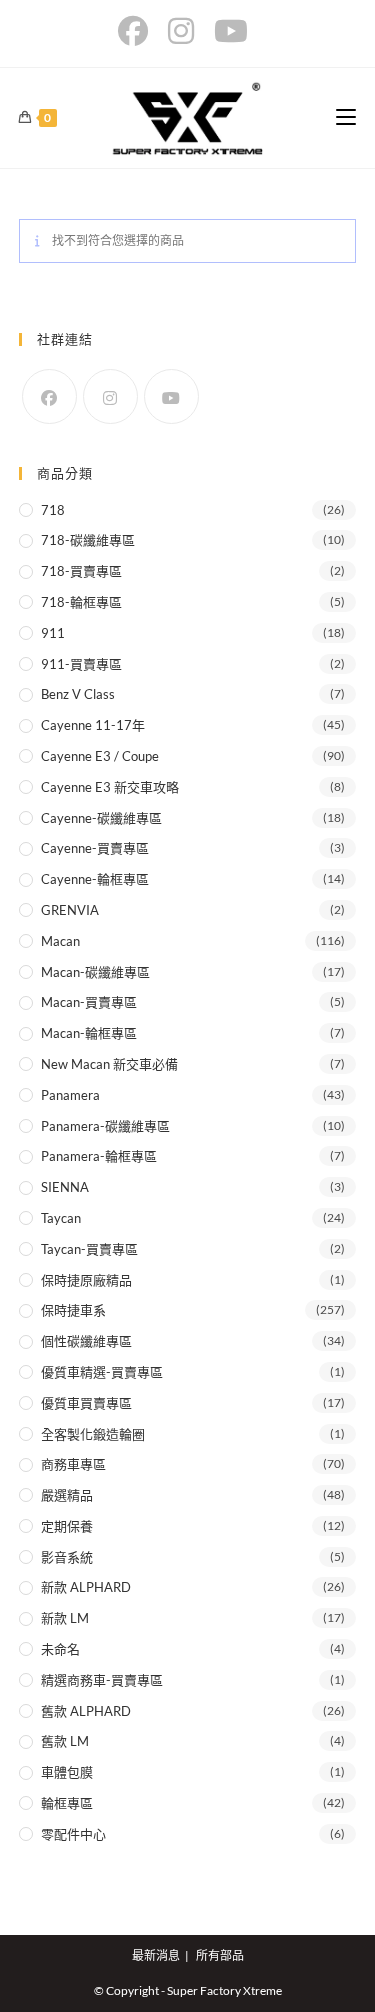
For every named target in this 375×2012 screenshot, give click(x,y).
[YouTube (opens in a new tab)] (231, 31)
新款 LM (65, 1618)
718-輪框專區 (81, 602)
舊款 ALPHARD (86, 1711)
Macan (60, 941)
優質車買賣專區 (86, 1403)
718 (53, 510)
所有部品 (220, 1955)
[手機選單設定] (346, 117)
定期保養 (67, 1526)
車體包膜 (67, 1772)
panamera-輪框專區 (99, 1156)
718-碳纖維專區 (88, 540)
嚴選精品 (67, 1495)
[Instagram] (110, 396)
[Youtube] (171, 396)
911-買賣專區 (81, 664)
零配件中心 (73, 1834)
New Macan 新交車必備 (109, 1064)
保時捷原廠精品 (86, 1280)
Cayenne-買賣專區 (95, 848)
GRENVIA (70, 910)
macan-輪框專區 (89, 1033)
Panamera (70, 1095)
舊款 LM (65, 1741)
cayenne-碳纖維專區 (101, 818)
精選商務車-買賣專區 (102, 1680)
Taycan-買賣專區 (89, 1249)
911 (53, 633)
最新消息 (156, 1955)
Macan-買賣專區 (89, 1002)
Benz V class (78, 694)
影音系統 (67, 1557)
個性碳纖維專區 (86, 1341)
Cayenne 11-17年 (93, 725)
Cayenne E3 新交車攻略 (110, 787)
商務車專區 (73, 1464)
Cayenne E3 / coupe (100, 756)
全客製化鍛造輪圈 (93, 1434)
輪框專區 (67, 1803)
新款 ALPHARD (86, 1587)
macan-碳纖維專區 (95, 972)
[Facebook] (49, 396)
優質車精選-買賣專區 (102, 1372)
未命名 (60, 1649)
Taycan (61, 1218)
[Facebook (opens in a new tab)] (138, 31)
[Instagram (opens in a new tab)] (181, 31)
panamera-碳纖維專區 (105, 1126)
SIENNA (65, 1187)
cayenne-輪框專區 (95, 879)
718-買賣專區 (81, 571)
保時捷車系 (73, 1310)
